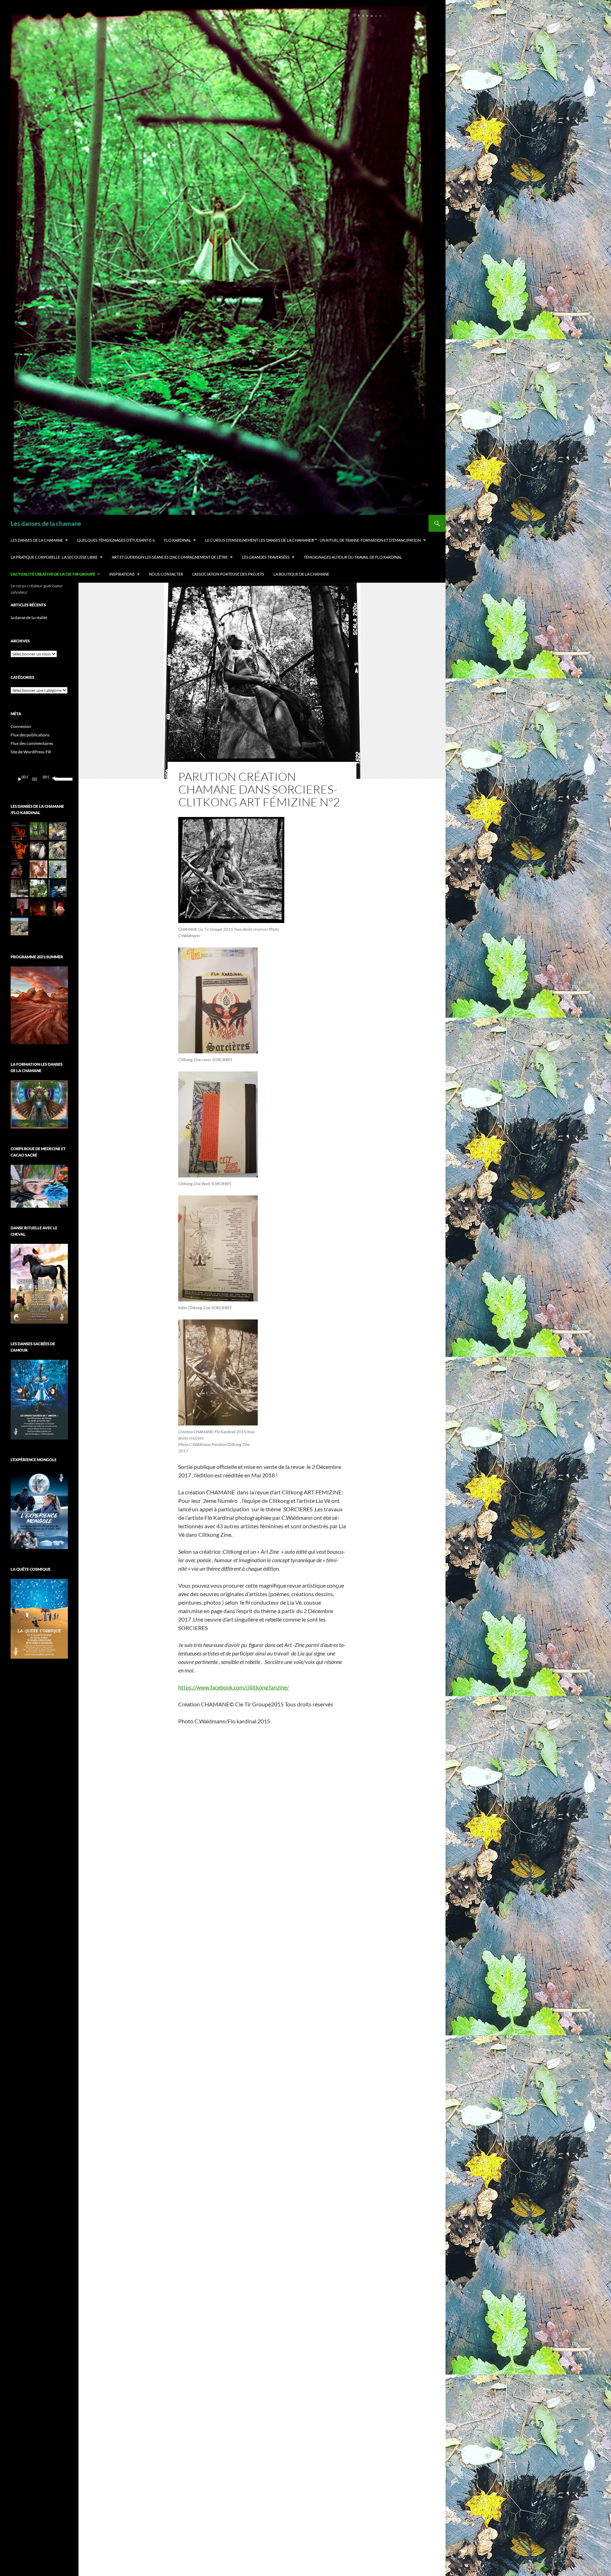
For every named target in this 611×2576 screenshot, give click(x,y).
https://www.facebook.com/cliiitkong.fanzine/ (234, 1687)
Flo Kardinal (178, 540)
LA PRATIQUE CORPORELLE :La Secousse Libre (54, 557)
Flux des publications (30, 735)
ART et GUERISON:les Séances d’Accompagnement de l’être (170, 557)
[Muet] (54, 779)
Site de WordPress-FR (31, 752)
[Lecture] (20, 779)
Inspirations (122, 574)
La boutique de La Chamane (301, 574)
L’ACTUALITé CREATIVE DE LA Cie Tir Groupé (53, 574)
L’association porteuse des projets (228, 574)
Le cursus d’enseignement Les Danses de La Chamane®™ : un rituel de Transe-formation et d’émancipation (313, 540)
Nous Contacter (166, 574)
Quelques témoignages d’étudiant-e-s (116, 540)
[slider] (60, 778)
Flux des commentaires (32, 743)
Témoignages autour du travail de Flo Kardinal (353, 557)
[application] (39, 779)
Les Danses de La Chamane (37, 540)
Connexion (21, 726)
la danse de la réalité (29, 617)
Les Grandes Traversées (266, 557)
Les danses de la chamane (46, 523)
